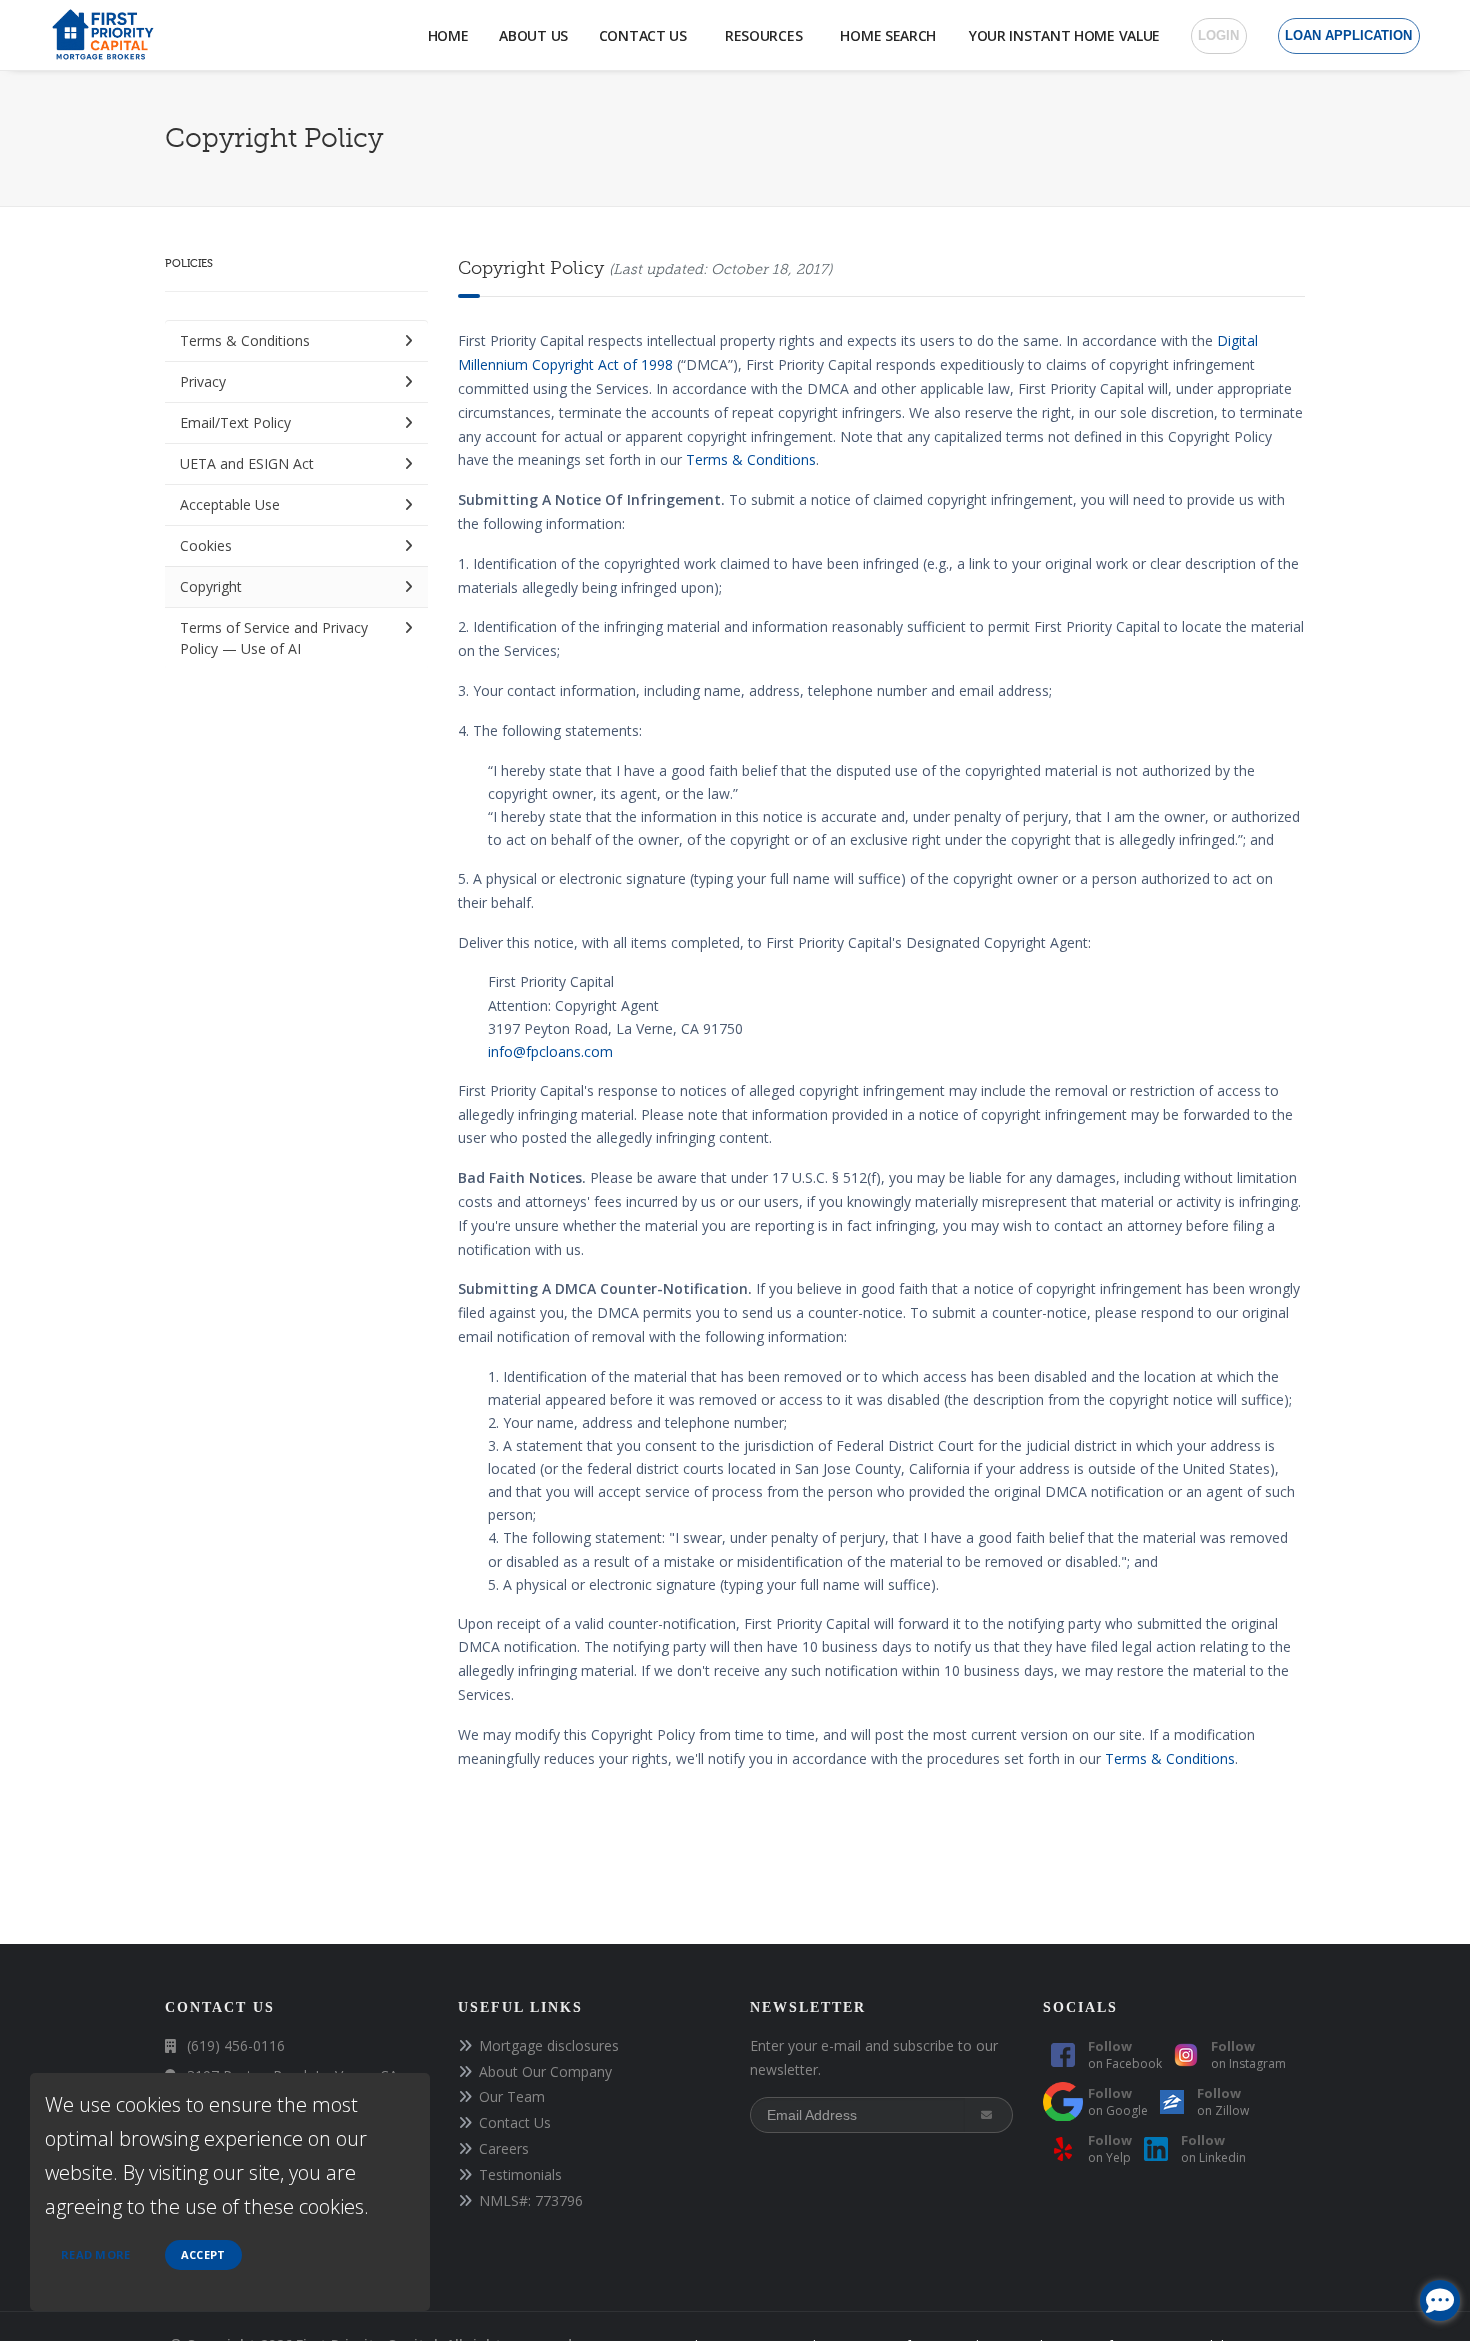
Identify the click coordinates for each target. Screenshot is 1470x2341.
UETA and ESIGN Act (247, 463)
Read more (96, 2254)
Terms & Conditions (245, 340)
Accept (203, 2254)
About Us (533, 35)
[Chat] (1440, 2300)
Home (448, 35)
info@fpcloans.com (550, 1051)
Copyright (211, 586)
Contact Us (646, 35)
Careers (504, 2148)
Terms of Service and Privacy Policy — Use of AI (274, 638)
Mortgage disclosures (549, 2045)
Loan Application (1348, 35)
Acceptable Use (230, 504)
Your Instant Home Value (1064, 35)
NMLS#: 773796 (531, 2200)
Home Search (888, 35)
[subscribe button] (988, 2115)
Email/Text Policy (235, 422)
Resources (767, 35)
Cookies (206, 545)
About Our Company (545, 2071)
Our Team (512, 2096)
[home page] (101, 33)
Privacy (203, 381)
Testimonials (520, 2174)
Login (1218, 35)
